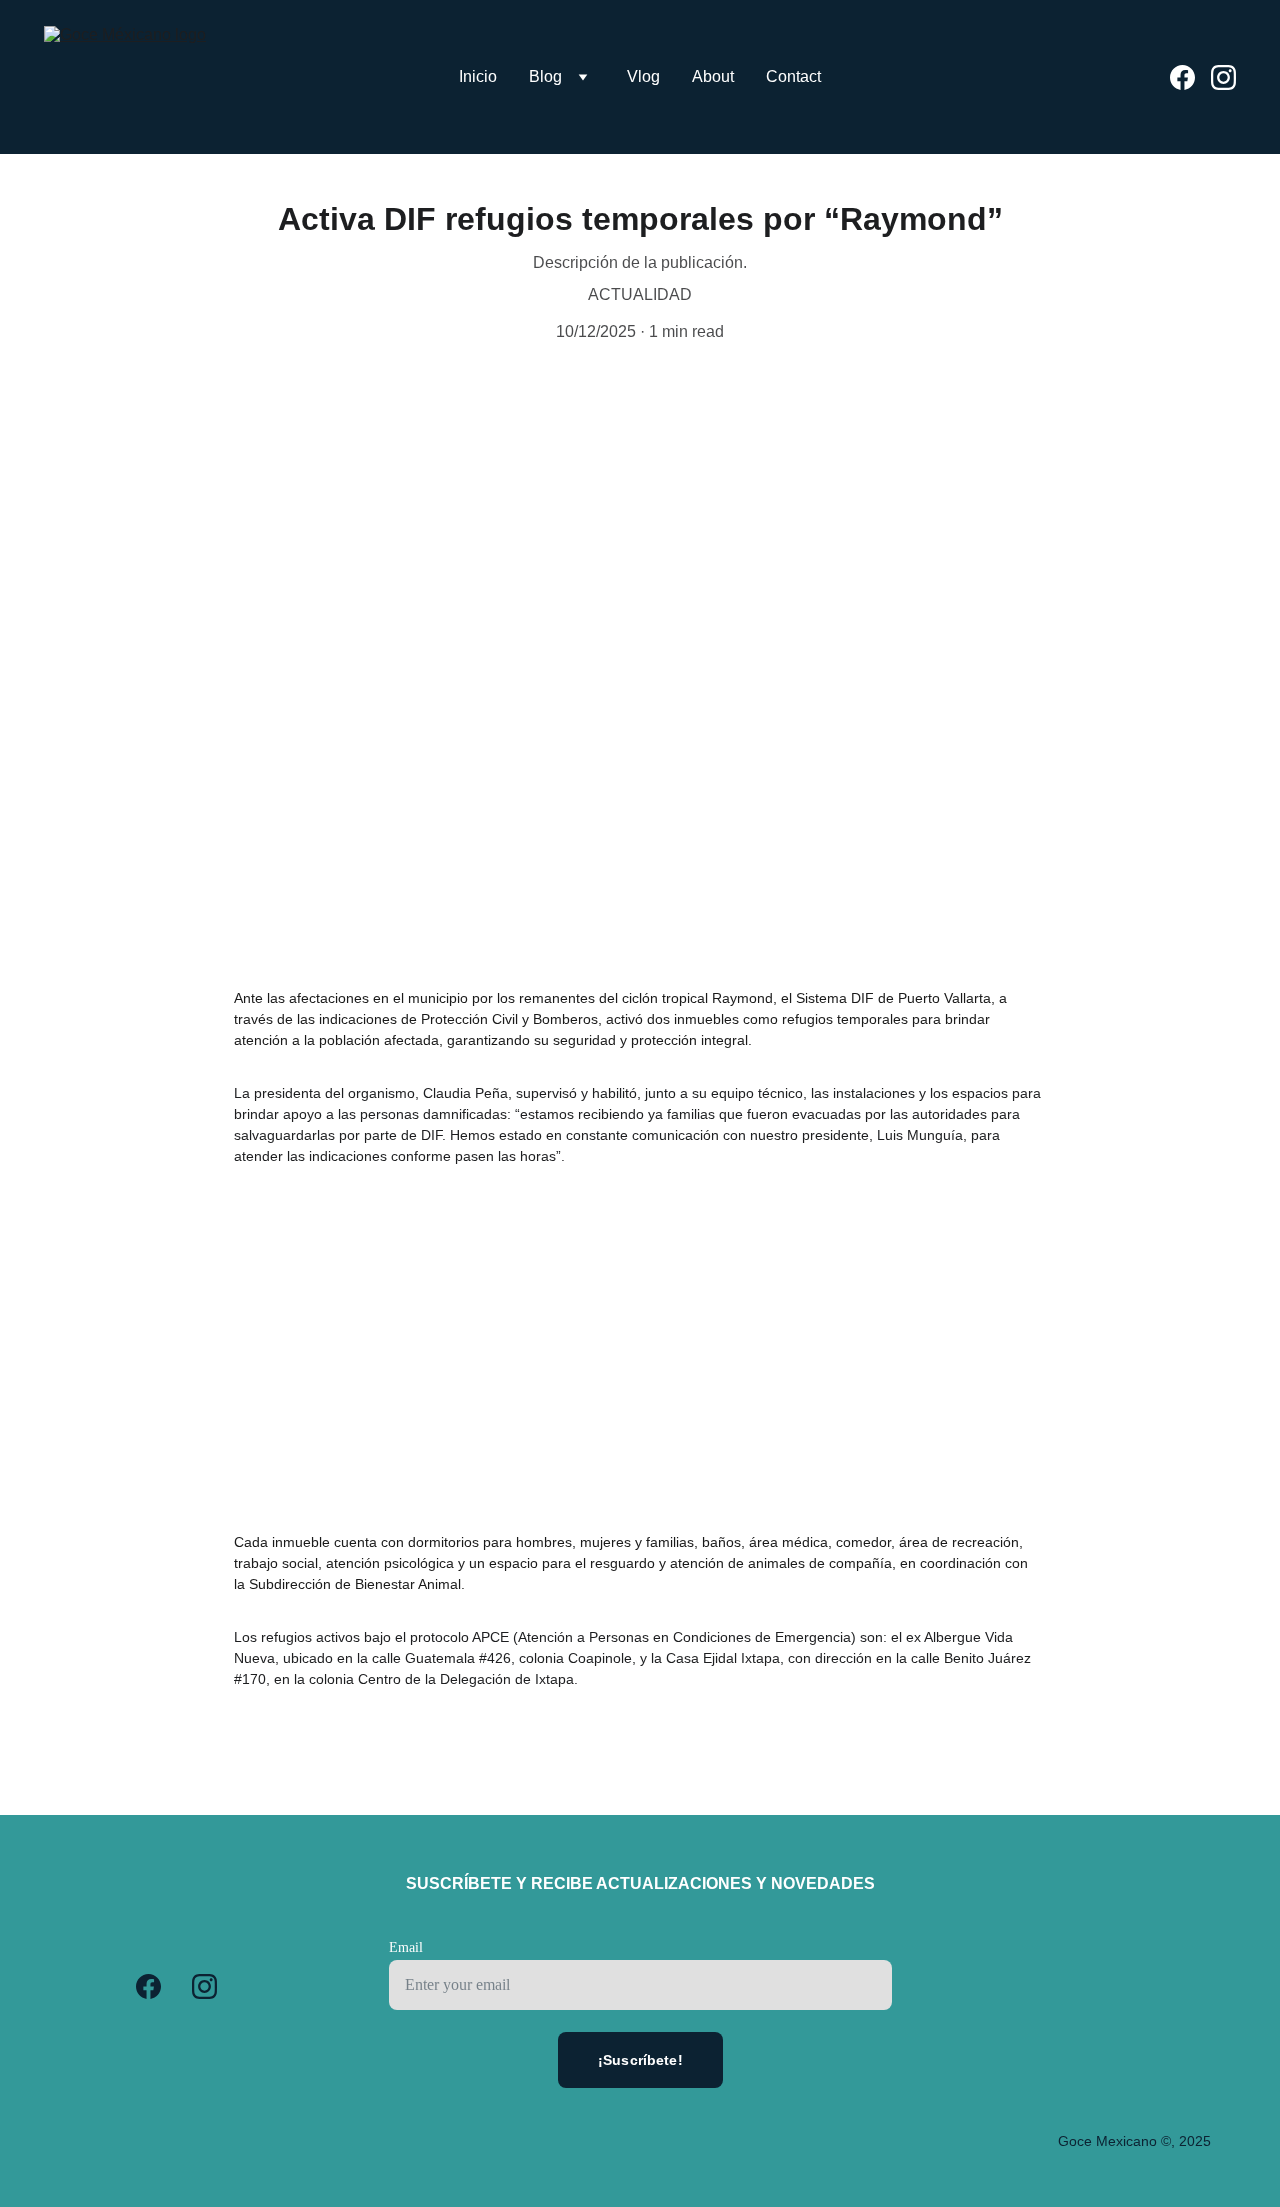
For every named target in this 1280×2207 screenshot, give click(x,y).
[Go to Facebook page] (1190, 77)
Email (406, 1947)
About (713, 76)
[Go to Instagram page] (1223, 77)
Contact (793, 76)
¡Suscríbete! (640, 2060)
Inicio (478, 76)
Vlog (643, 76)
